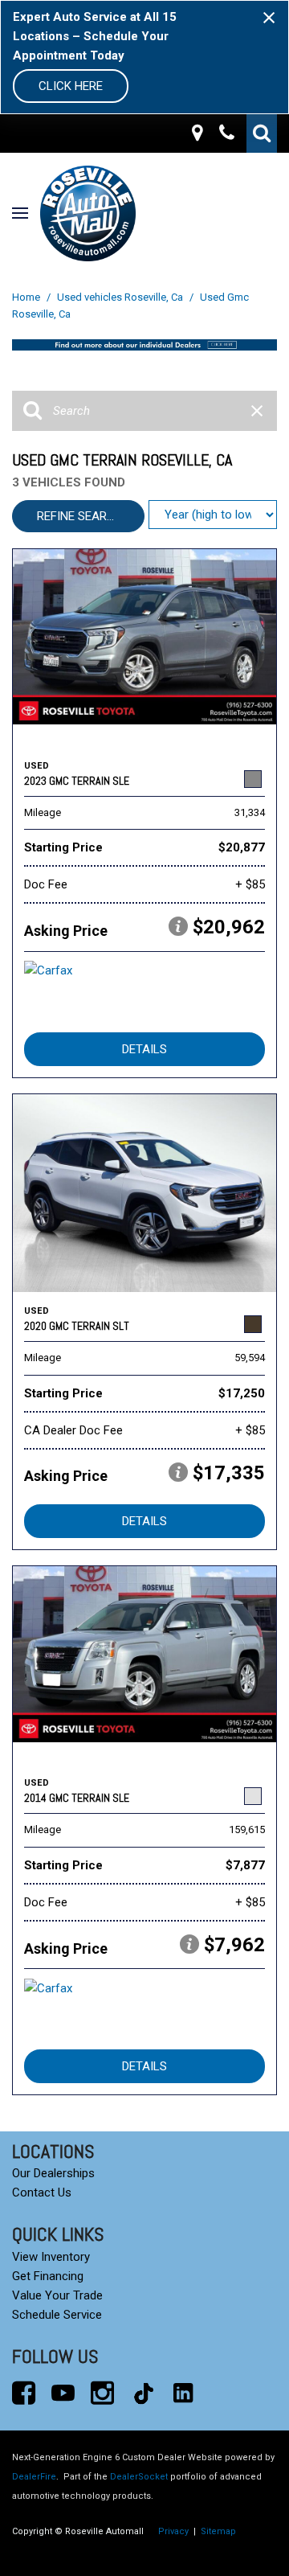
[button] (262, 133)
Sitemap (218, 2531)
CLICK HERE (71, 86)
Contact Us (42, 2192)
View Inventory (51, 2257)
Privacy (173, 2531)
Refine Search (80, 516)
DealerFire (34, 2477)
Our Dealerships (53, 2173)
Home (27, 297)
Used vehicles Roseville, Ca (121, 297)
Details (144, 1049)
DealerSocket (139, 2477)
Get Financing (48, 2276)
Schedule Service (57, 2315)
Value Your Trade (57, 2295)
